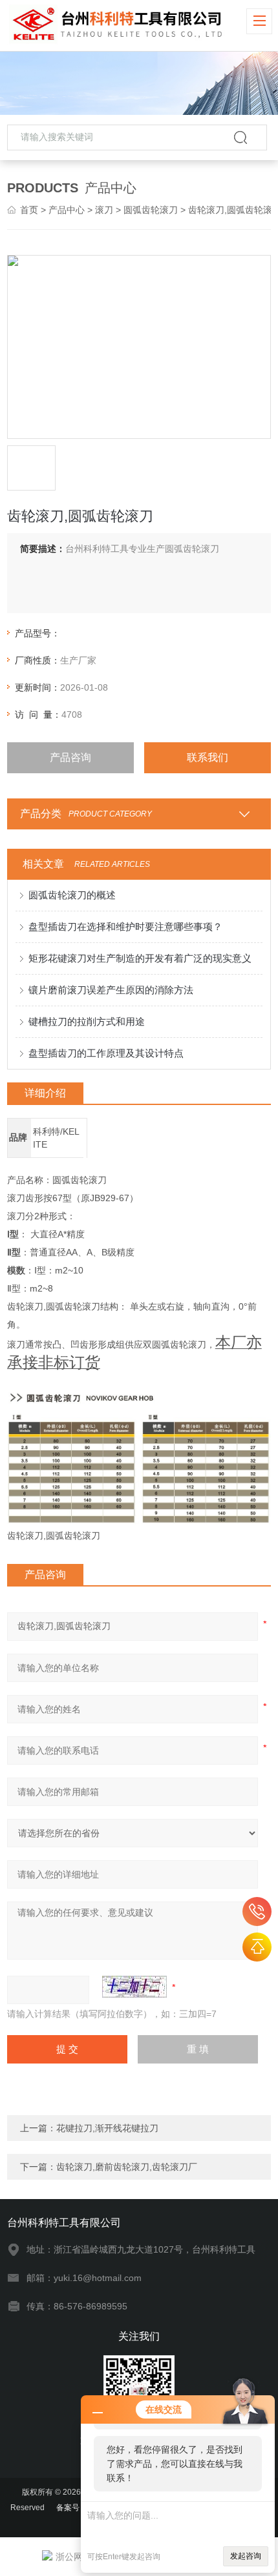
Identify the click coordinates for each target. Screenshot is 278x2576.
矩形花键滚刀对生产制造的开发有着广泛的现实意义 (140, 958)
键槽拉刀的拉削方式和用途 (87, 1021)
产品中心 (67, 210)
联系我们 (208, 757)
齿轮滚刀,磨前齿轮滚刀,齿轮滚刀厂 (127, 2167)
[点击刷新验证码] (134, 1987)
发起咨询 (246, 2556)
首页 (29, 210)
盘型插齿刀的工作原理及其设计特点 (106, 1053)
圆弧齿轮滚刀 (151, 210)
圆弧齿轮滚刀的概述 (72, 895)
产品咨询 (70, 757)
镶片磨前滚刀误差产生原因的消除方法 (111, 990)
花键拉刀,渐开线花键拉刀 (107, 2128)
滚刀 (104, 210)
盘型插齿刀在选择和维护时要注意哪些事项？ (125, 927)
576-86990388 (257, 1912)
